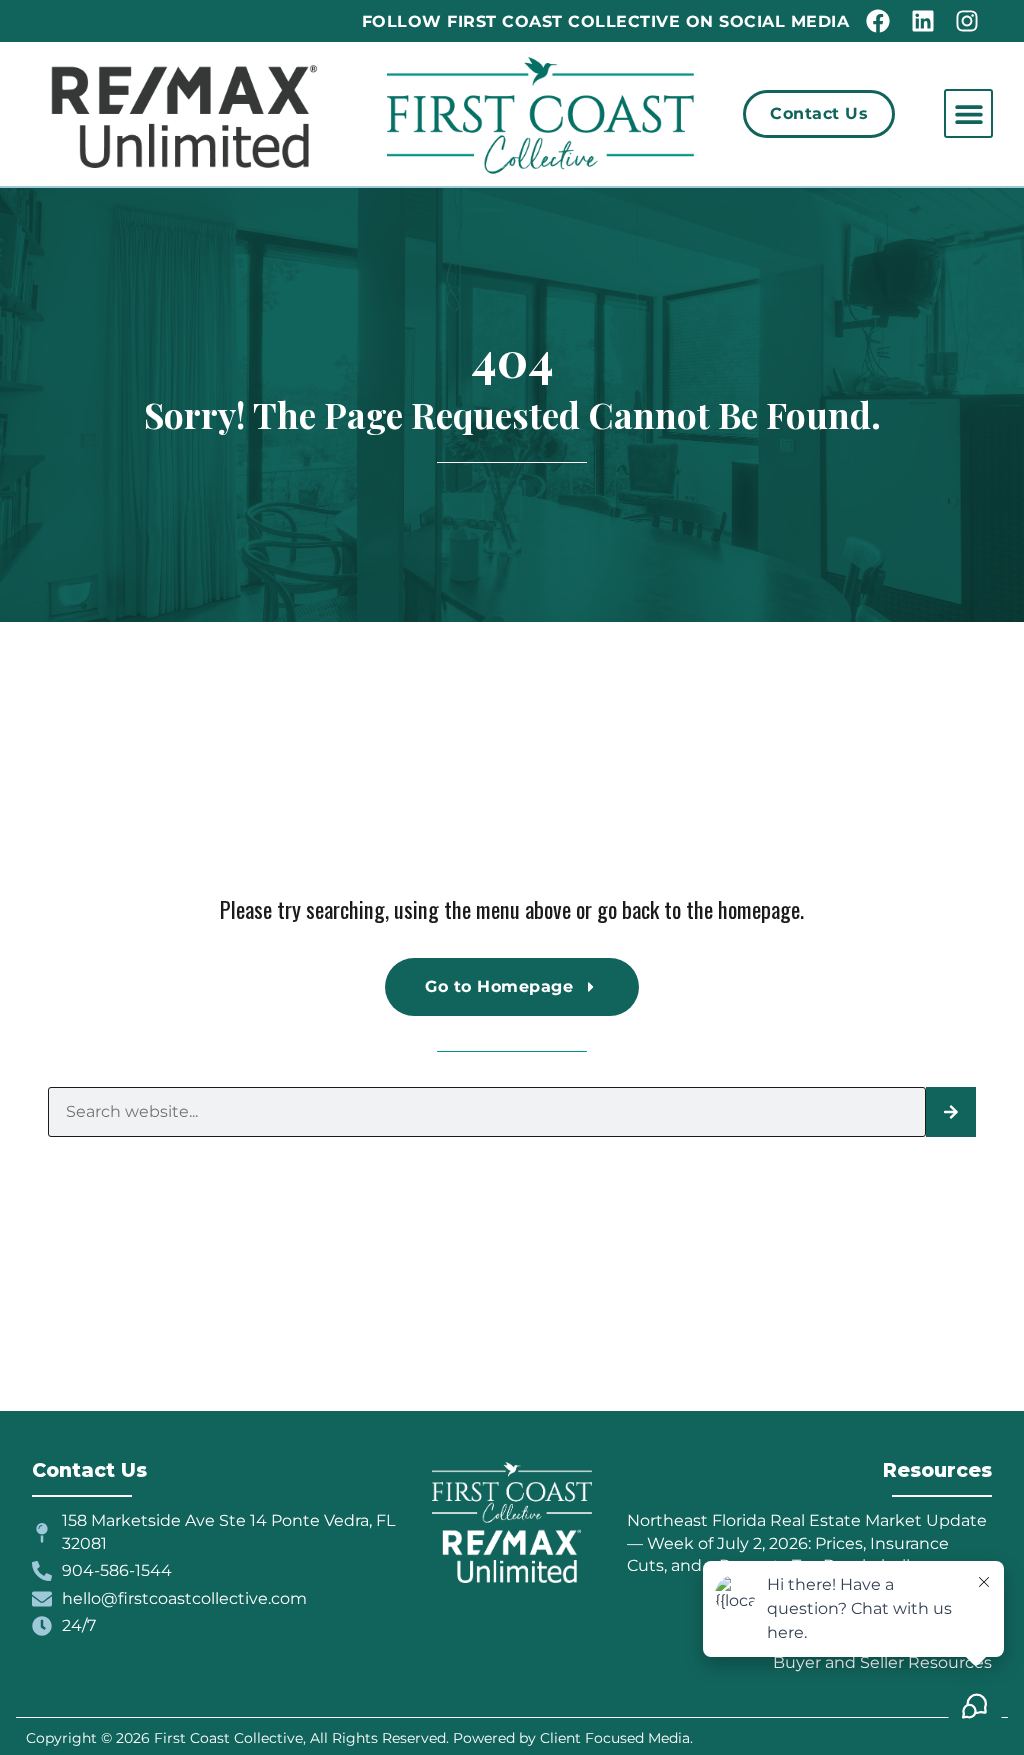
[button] (968, 113)
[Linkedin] (922, 21)
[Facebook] (878, 21)
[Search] (951, 1112)
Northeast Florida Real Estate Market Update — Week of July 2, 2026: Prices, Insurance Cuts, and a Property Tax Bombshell (807, 1543)
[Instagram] (967, 21)
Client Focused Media (615, 1738)
